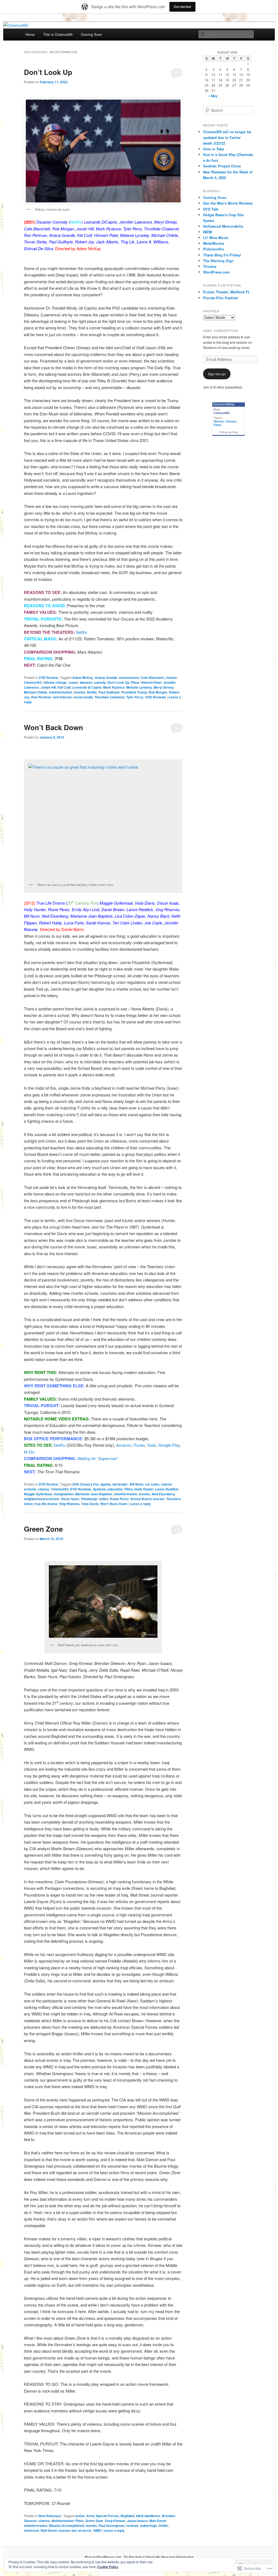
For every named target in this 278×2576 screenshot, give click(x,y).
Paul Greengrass (112, 2526)
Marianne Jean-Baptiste (94, 1494)
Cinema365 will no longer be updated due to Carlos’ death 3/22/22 (227, 137)
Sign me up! (217, 374)
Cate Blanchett (152, 678)
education (115, 1489)
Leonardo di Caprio (87, 687)
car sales (152, 1484)
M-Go (29, 1452)
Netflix (81, 632)
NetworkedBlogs (224, 404)
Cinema (231, 421)
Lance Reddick (167, 1489)
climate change (55, 682)
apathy (106, 1484)
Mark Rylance (114, 687)
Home (30, 34)
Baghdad (127, 2516)
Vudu (152, 1445)
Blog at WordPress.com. (103, 2557)
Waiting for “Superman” (98, 1458)
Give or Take (214, 149)
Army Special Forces (103, 2516)
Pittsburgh (89, 1499)
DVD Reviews (81, 1489)
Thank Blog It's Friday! (222, 255)
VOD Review (48, 678)
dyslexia (99, 1489)
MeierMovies (214, 243)
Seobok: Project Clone (222, 166)
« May (213, 96)
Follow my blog (229, 432)
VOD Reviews (156, 697)
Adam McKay (83, 678)
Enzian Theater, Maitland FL (227, 292)
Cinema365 (33, 682)
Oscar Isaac (70, 1499)
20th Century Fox (86, 1484)
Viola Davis (90, 1504)
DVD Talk (211, 209)
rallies (104, 1499)
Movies (219, 421)
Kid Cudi (64, 687)
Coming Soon (91, 34)
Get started (182, 7)
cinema (171, 678)
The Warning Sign (218, 261)
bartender (120, 1484)
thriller (164, 2526)
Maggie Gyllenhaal (38, 1494)
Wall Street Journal (55, 2530)
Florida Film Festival (220, 298)
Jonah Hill (48, 687)
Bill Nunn (136, 1484)
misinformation (61, 692)
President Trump (134, 692)
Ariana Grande (106, 678)
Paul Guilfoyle (109, 692)
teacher (159, 1499)
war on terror (81, 2530)
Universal (31, 2530)
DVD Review (48, 1484)
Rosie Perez (119, 1499)
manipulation (64, 1494)
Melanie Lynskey (139, 687)
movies (80, 692)
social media (83, 697)
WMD (97, 2530)
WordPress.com (217, 272)
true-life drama (46, 1504)
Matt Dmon (158, 2521)
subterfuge (149, 2526)
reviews (132, 2526)
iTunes (139, 1445)
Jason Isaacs (137, 2521)
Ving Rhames (69, 1504)
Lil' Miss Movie (216, 238)
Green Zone (43, 1529)
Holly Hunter (144, 1489)
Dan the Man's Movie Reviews (228, 203)
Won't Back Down (114, 1504)
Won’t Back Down (53, 727)
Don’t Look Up (48, 72)
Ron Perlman (41, 697)
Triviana (210, 266)
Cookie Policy (108, 2567)
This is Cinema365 (58, 34)
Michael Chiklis (36, 692)
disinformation (62, 2521)
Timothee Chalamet (110, 697)
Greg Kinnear (115, 2521)
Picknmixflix (214, 249)
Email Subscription (220, 331)
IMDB (208, 232)
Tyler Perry (135, 697)
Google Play (169, 1445)
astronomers (129, 678)
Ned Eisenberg (163, 1494)
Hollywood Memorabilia (223, 226)
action (80, 2516)
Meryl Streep (164, 687)
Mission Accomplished (66, 2526)
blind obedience (148, 2516)
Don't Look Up (118, 682)
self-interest (62, 697)
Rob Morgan (158, 692)
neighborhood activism (42, 1499)
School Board (141, 1499)
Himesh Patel (151, 682)
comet (73, 682)
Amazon (124, 1445)
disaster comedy (93, 682)
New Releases (50, 2516)
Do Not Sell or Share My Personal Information (159, 2557)
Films (135, 682)
